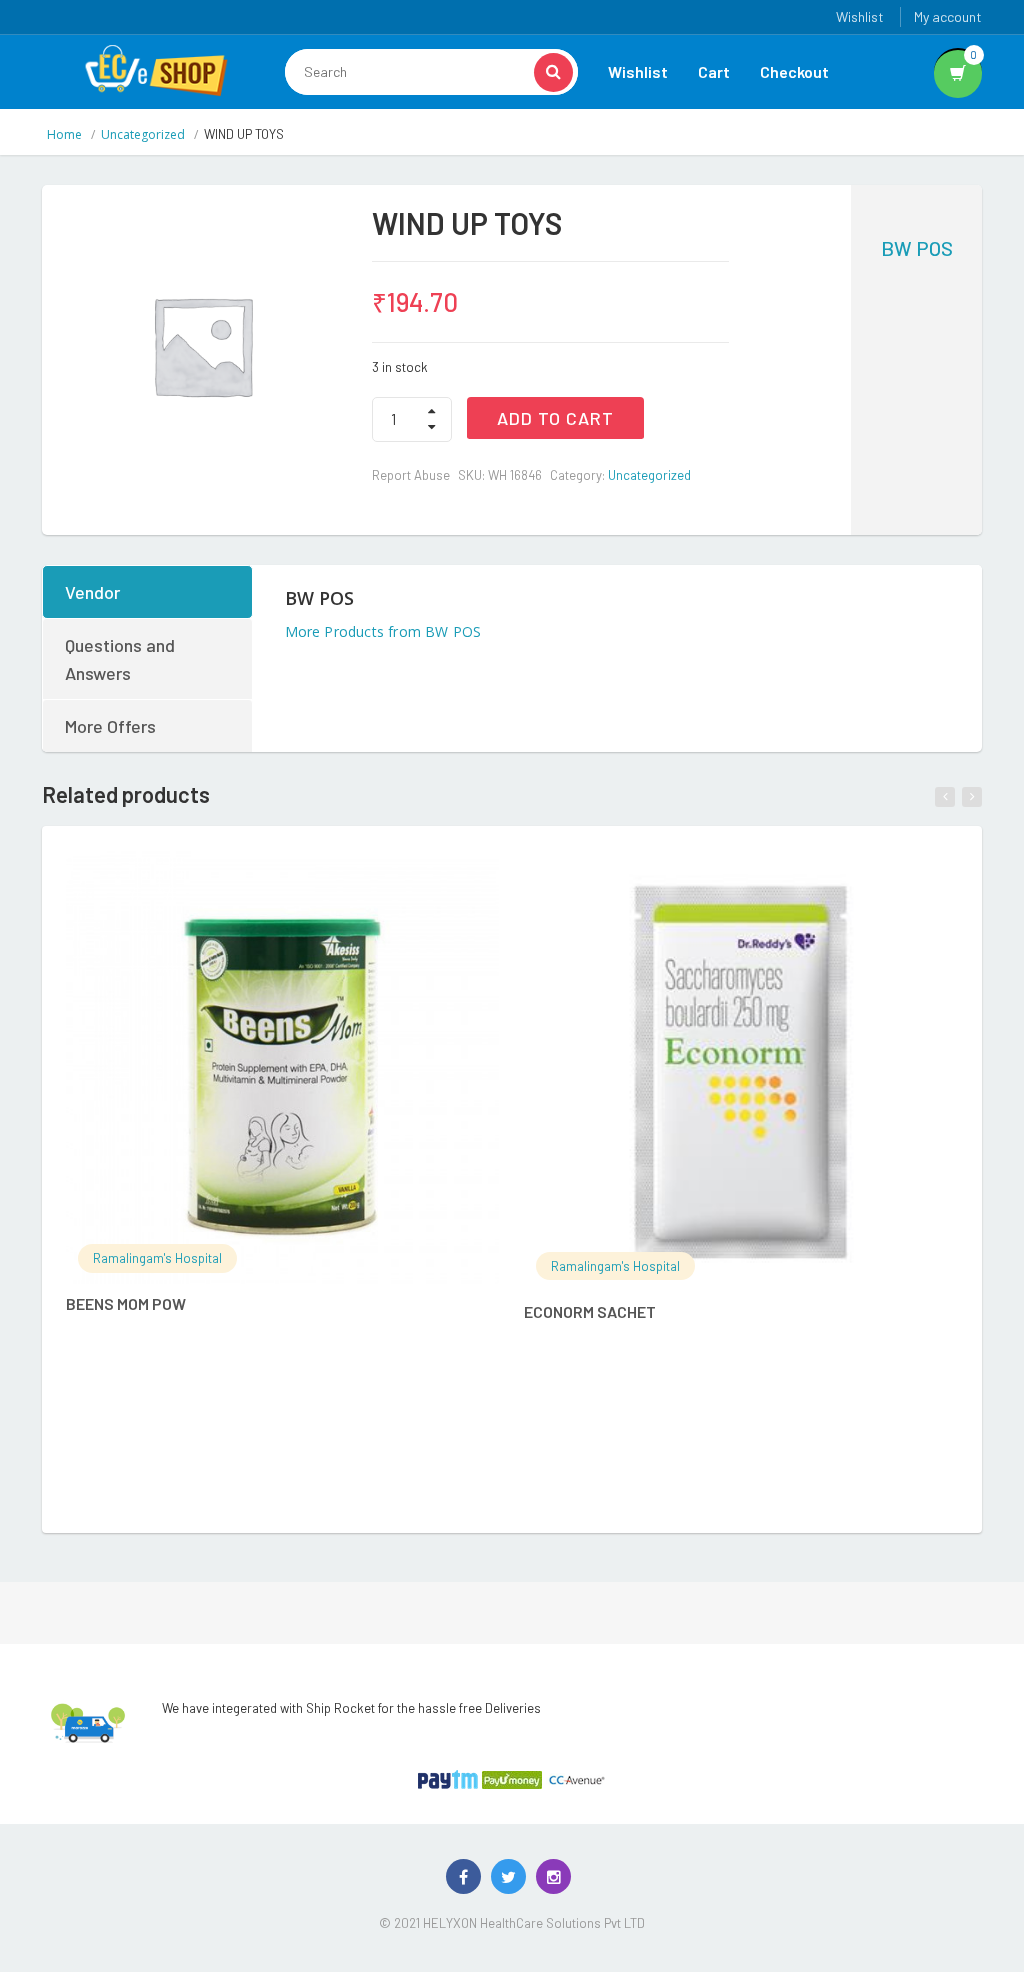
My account (948, 16)
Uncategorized (143, 134)
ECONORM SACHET (590, 1311)
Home (64, 134)
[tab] (148, 592)
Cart (714, 71)
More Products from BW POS (383, 631)
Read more (303, 877)
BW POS (917, 248)
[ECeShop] (156, 69)
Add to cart (555, 418)
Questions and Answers (120, 659)
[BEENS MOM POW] (282, 1067)
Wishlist (860, 16)
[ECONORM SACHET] (740, 1071)
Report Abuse (411, 475)
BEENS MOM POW (126, 1303)
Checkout (794, 71)
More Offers (110, 726)
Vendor (92, 592)
